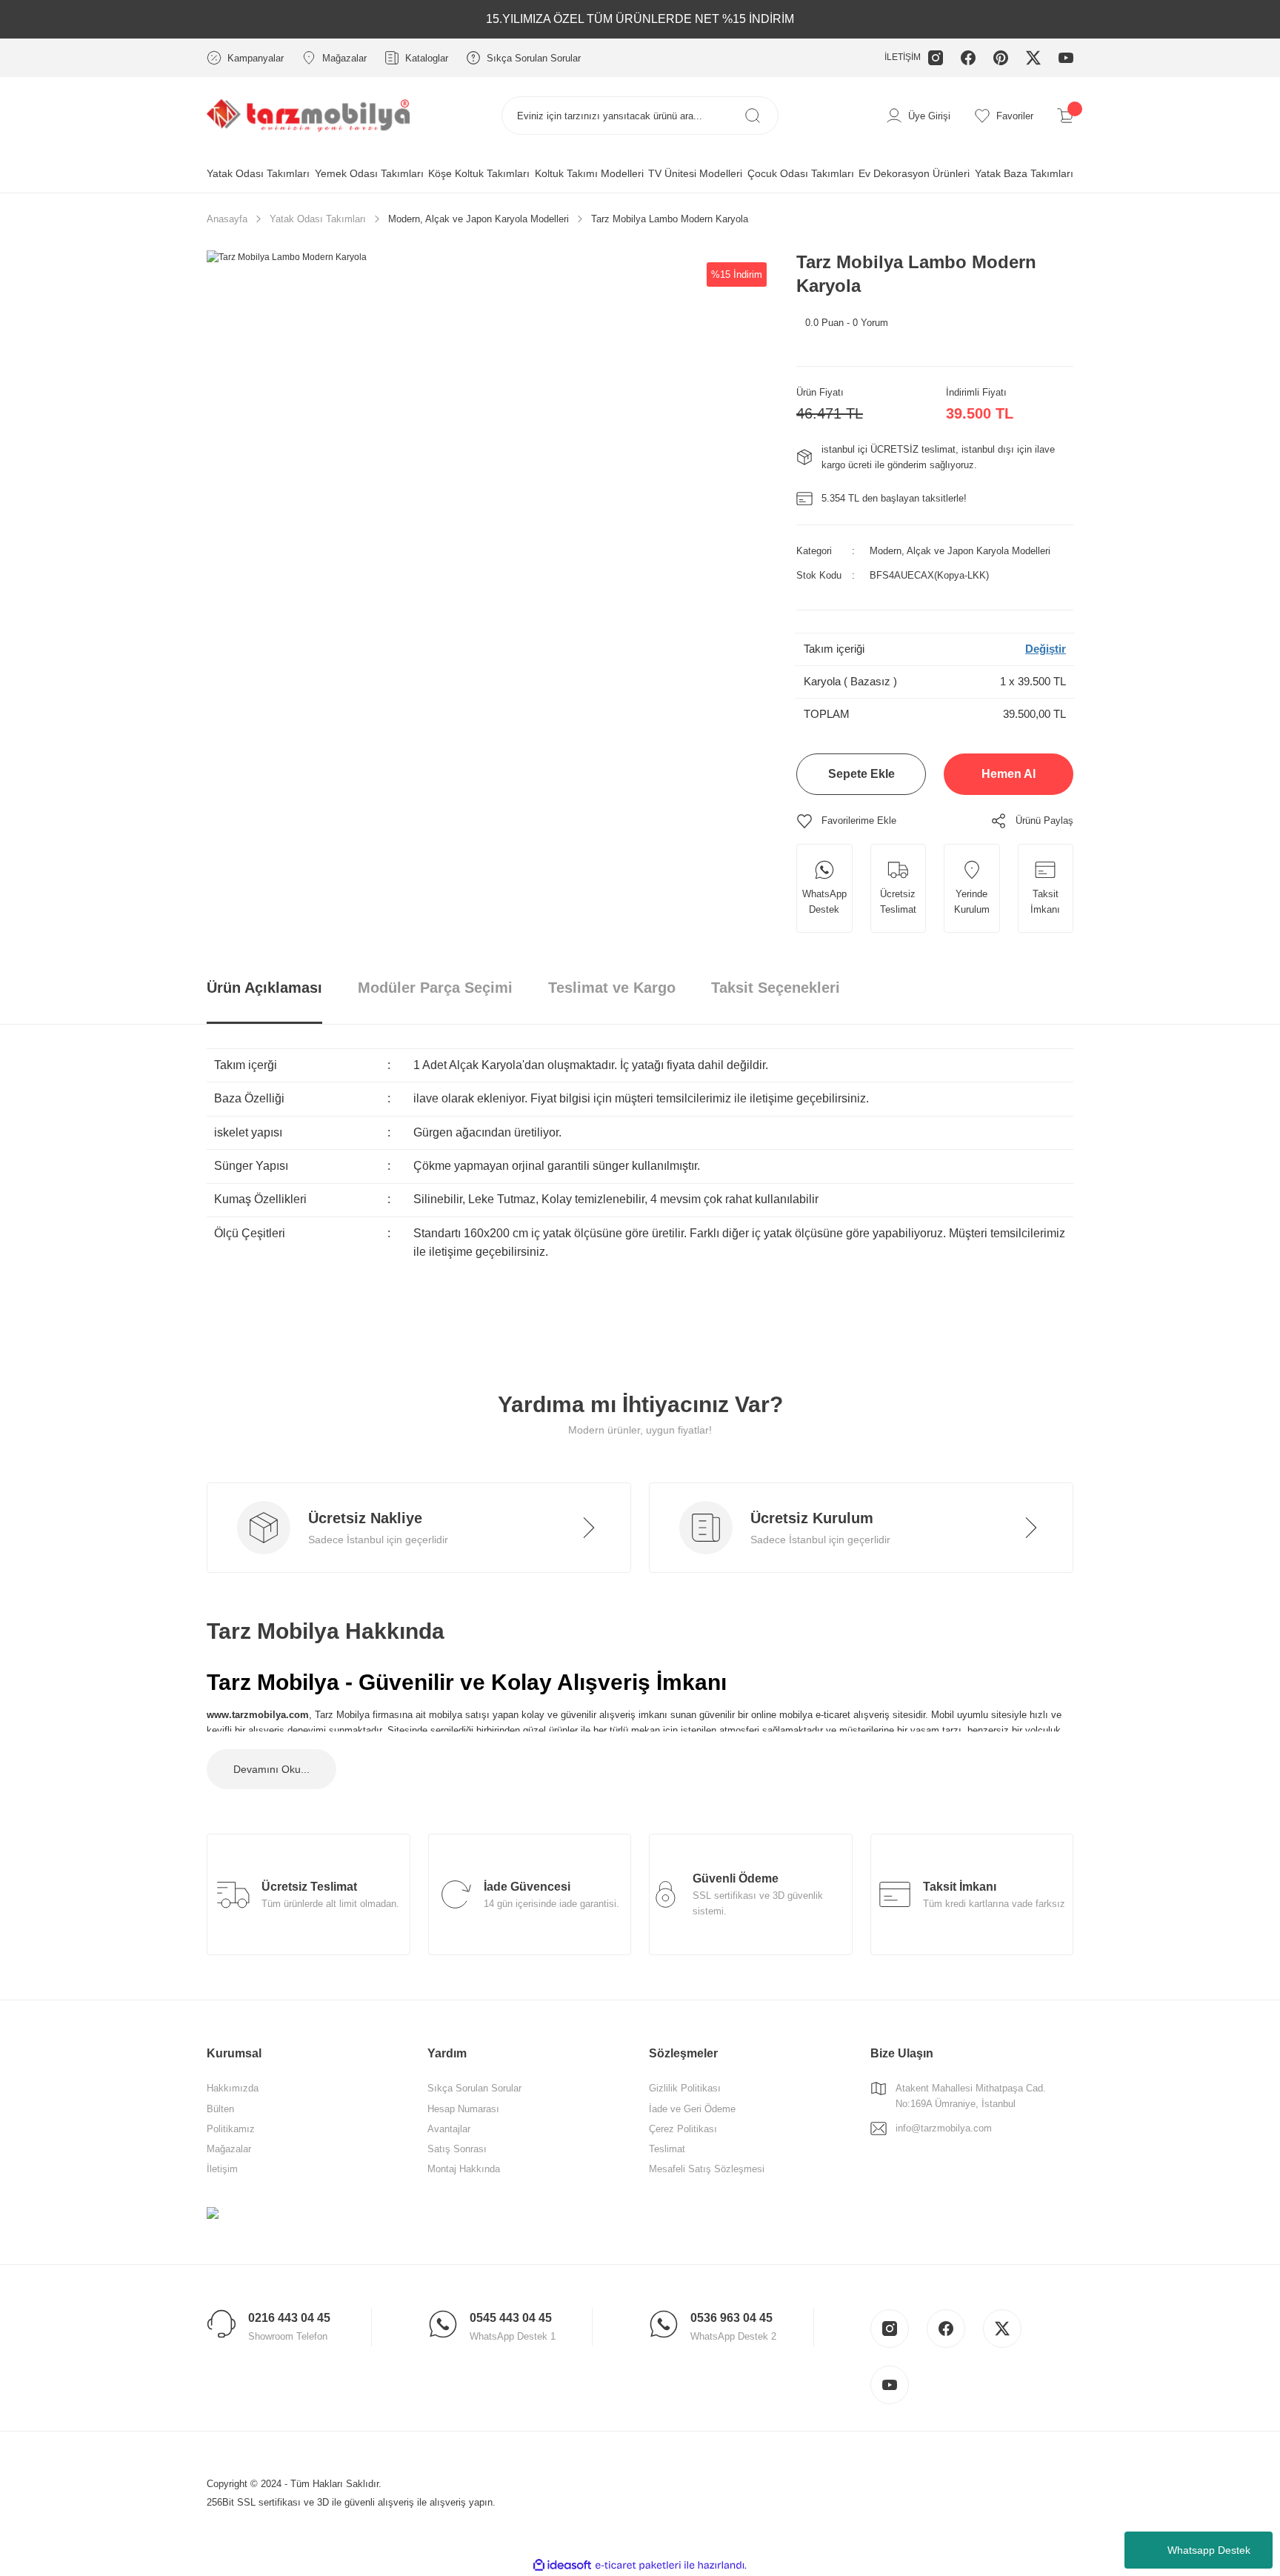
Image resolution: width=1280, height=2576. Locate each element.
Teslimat (667, 2149)
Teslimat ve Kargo (612, 988)
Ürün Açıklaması (264, 988)
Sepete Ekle (861, 774)
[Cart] (1065, 116)
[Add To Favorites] (846, 821)
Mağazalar (229, 2149)
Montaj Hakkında (464, 2169)
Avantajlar (449, 2129)
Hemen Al (1009, 774)
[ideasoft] (562, 2565)
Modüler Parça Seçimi (435, 988)
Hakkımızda (233, 2088)
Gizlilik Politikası (685, 2088)
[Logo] (308, 115)
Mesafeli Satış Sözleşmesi (707, 2169)
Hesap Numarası (463, 2109)
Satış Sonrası (457, 2149)
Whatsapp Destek (1209, 2550)
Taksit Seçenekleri (776, 988)
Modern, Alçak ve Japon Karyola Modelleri (960, 551)
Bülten (220, 2109)
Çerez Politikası (683, 2129)
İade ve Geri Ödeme (692, 2109)
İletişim (222, 2169)
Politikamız (231, 2129)
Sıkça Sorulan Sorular (474, 2088)
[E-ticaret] (638, 2565)
